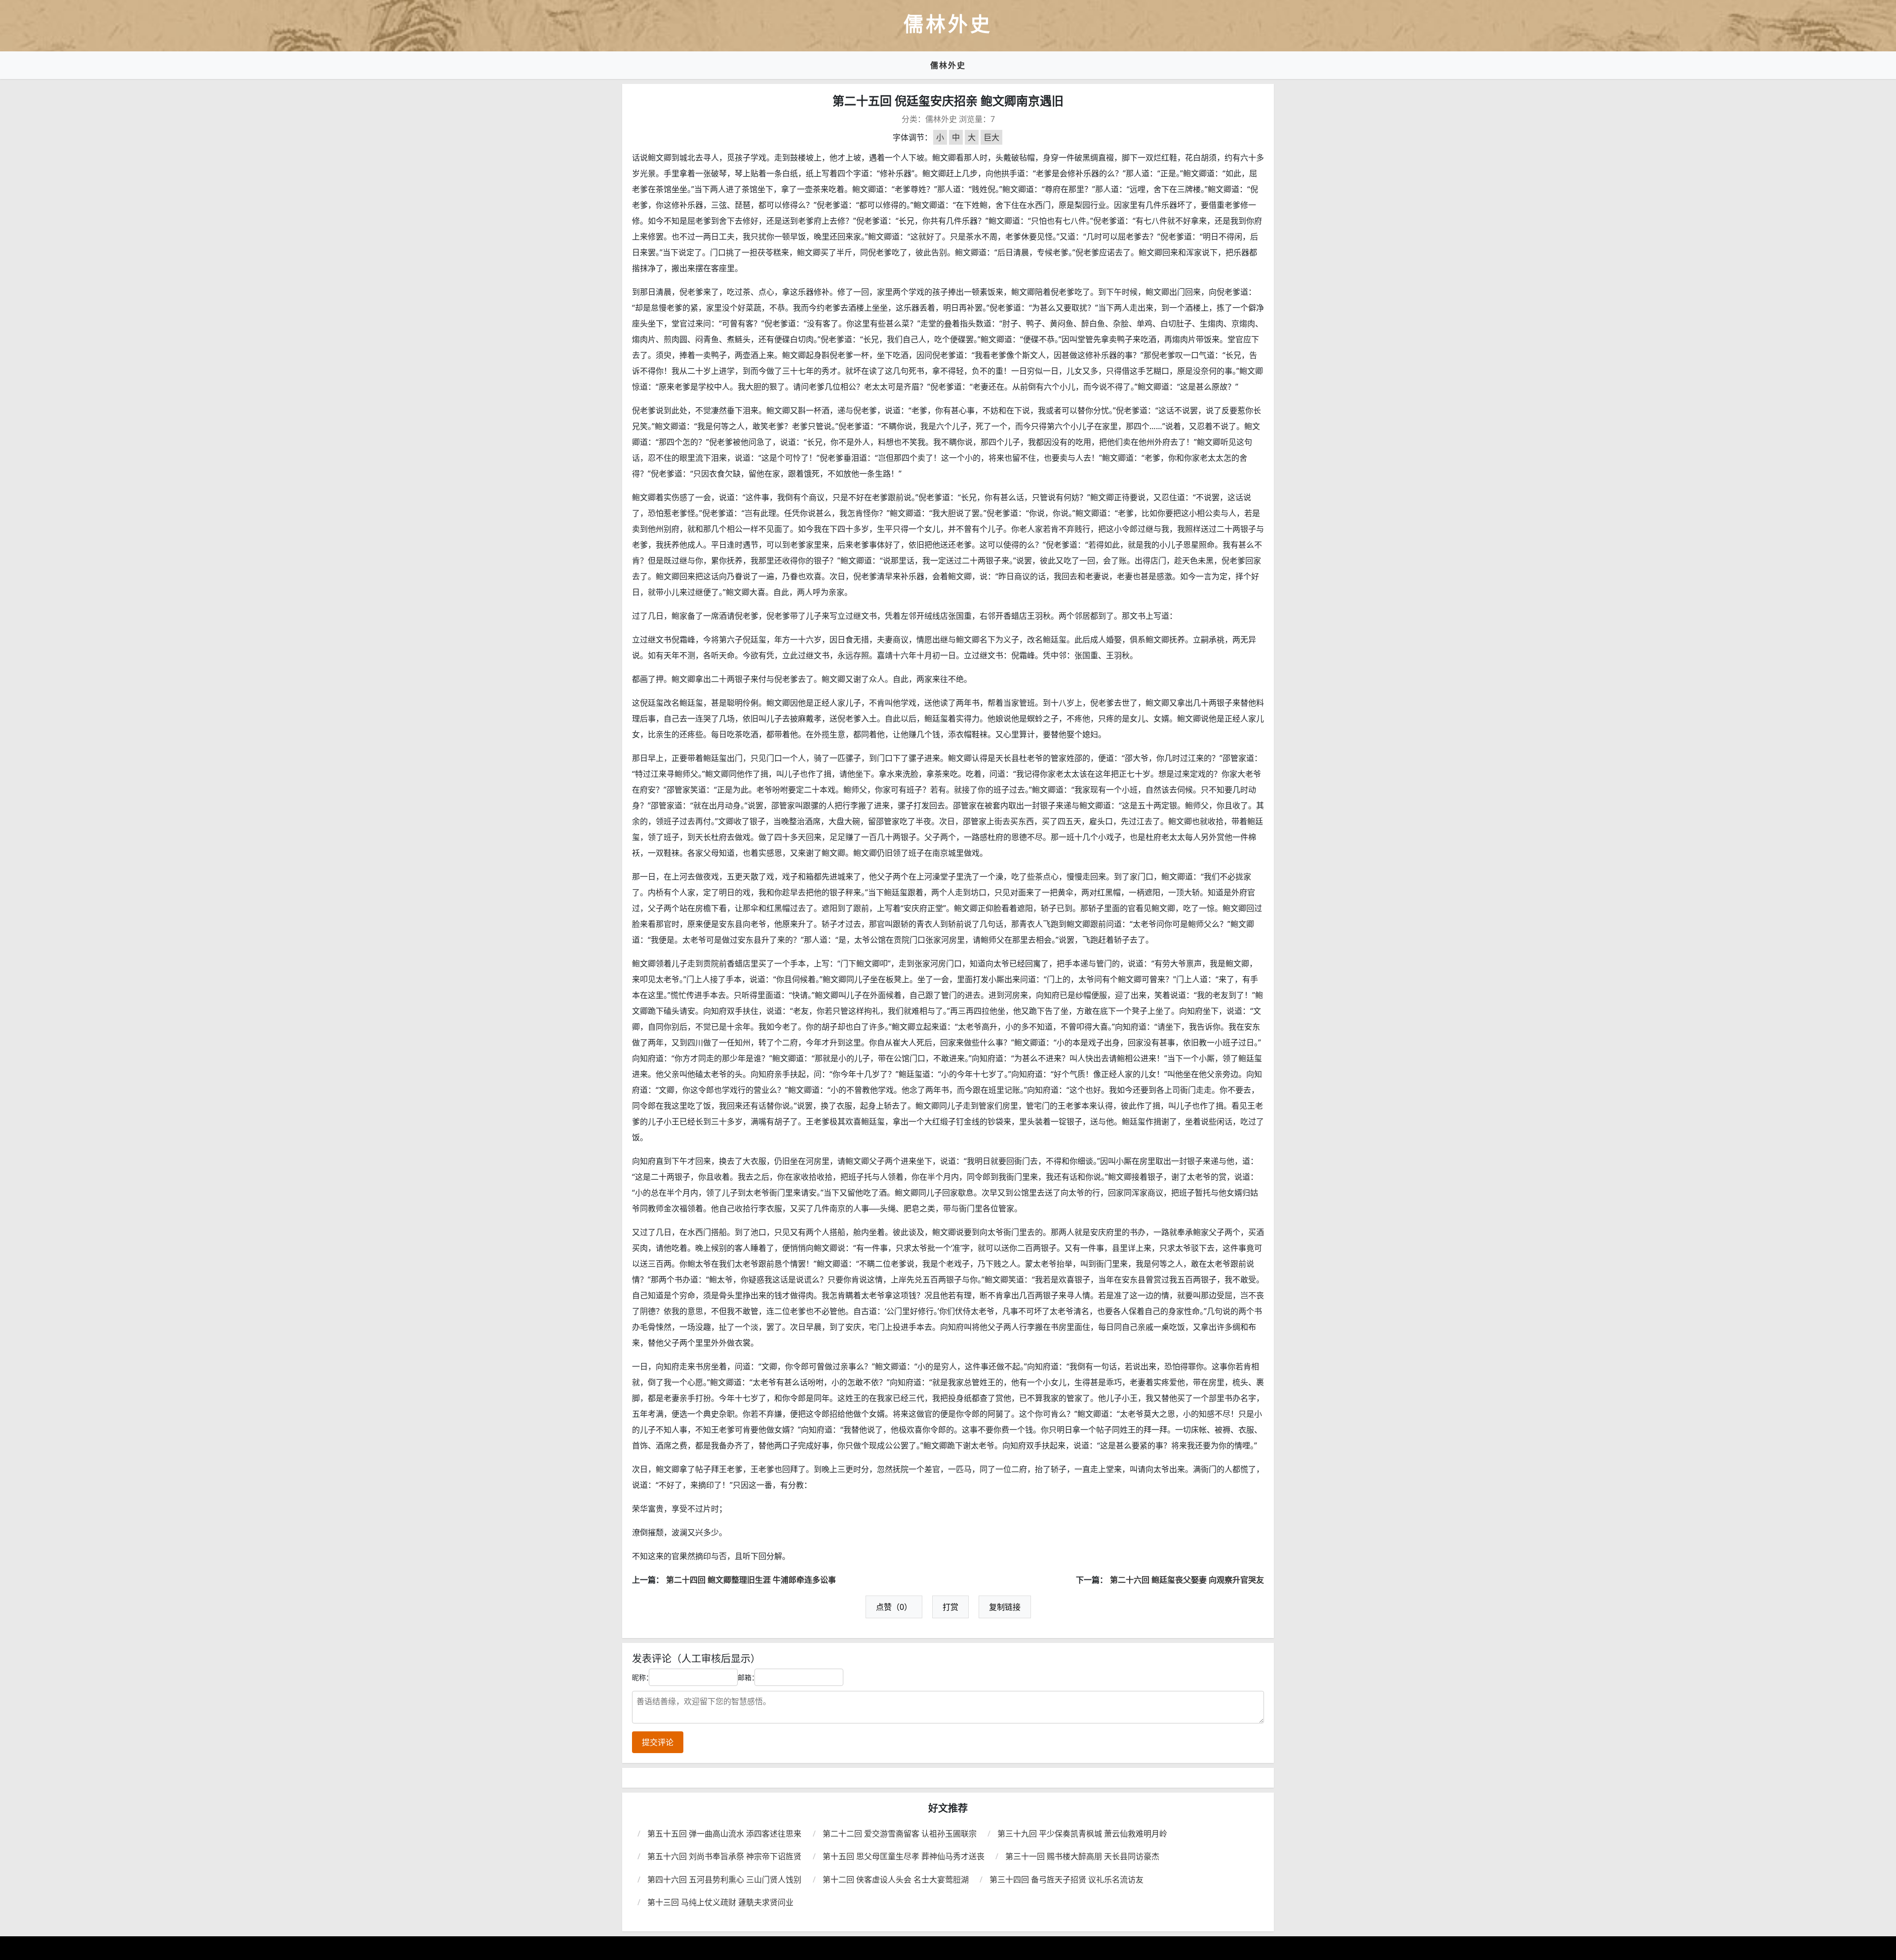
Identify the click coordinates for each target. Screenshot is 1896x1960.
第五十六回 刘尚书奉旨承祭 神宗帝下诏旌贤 (724, 1856)
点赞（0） (894, 1607)
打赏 (950, 1607)
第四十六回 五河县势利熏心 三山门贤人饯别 (724, 1880)
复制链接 (1005, 1607)
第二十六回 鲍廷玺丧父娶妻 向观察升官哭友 (1187, 1580)
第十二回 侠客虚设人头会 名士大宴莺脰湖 (896, 1880)
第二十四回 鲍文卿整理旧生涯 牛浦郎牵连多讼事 (751, 1580)
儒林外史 (948, 65)
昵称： (642, 1677)
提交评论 (658, 1742)
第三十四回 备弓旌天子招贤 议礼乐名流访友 (1066, 1880)
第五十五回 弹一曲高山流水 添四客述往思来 (724, 1834)
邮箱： (748, 1677)
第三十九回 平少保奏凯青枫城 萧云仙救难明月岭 (1082, 1834)
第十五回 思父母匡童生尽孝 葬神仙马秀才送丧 (904, 1856)
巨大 (991, 137)
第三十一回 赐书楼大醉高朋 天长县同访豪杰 (1082, 1856)
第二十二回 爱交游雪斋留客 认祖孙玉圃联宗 (900, 1834)
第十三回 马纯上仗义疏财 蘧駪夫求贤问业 (720, 1902)
